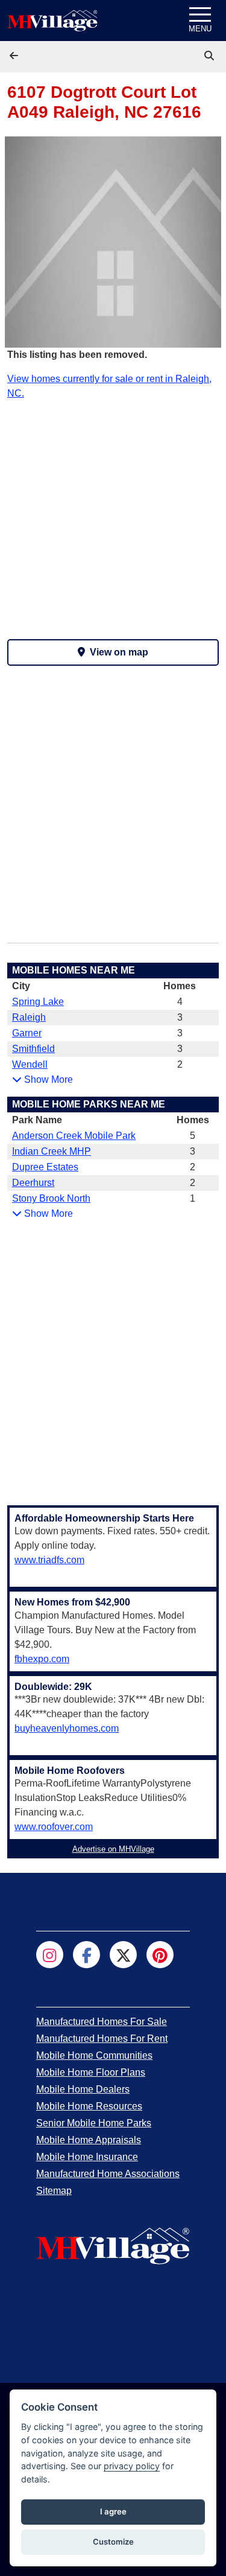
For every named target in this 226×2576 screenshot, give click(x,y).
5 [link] (193, 1136)
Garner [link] (27, 1033)
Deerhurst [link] (33, 1183)
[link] (210, 56)
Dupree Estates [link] (45, 1167)
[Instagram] (50, 1955)
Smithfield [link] (33, 1049)
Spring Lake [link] (38, 1002)
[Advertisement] (113, 514)
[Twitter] (123, 1955)
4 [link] (180, 1002)
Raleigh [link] (29, 1017)
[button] (15, 56)
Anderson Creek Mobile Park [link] (74, 1136)
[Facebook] (86, 1955)
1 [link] (193, 1198)
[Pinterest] (160, 1955)
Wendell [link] (30, 1064)
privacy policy (132, 2466)
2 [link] (180, 1064)
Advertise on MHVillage (113, 1849)
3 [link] (180, 1017)
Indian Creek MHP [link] (52, 1151)
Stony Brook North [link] (51, 1198)
